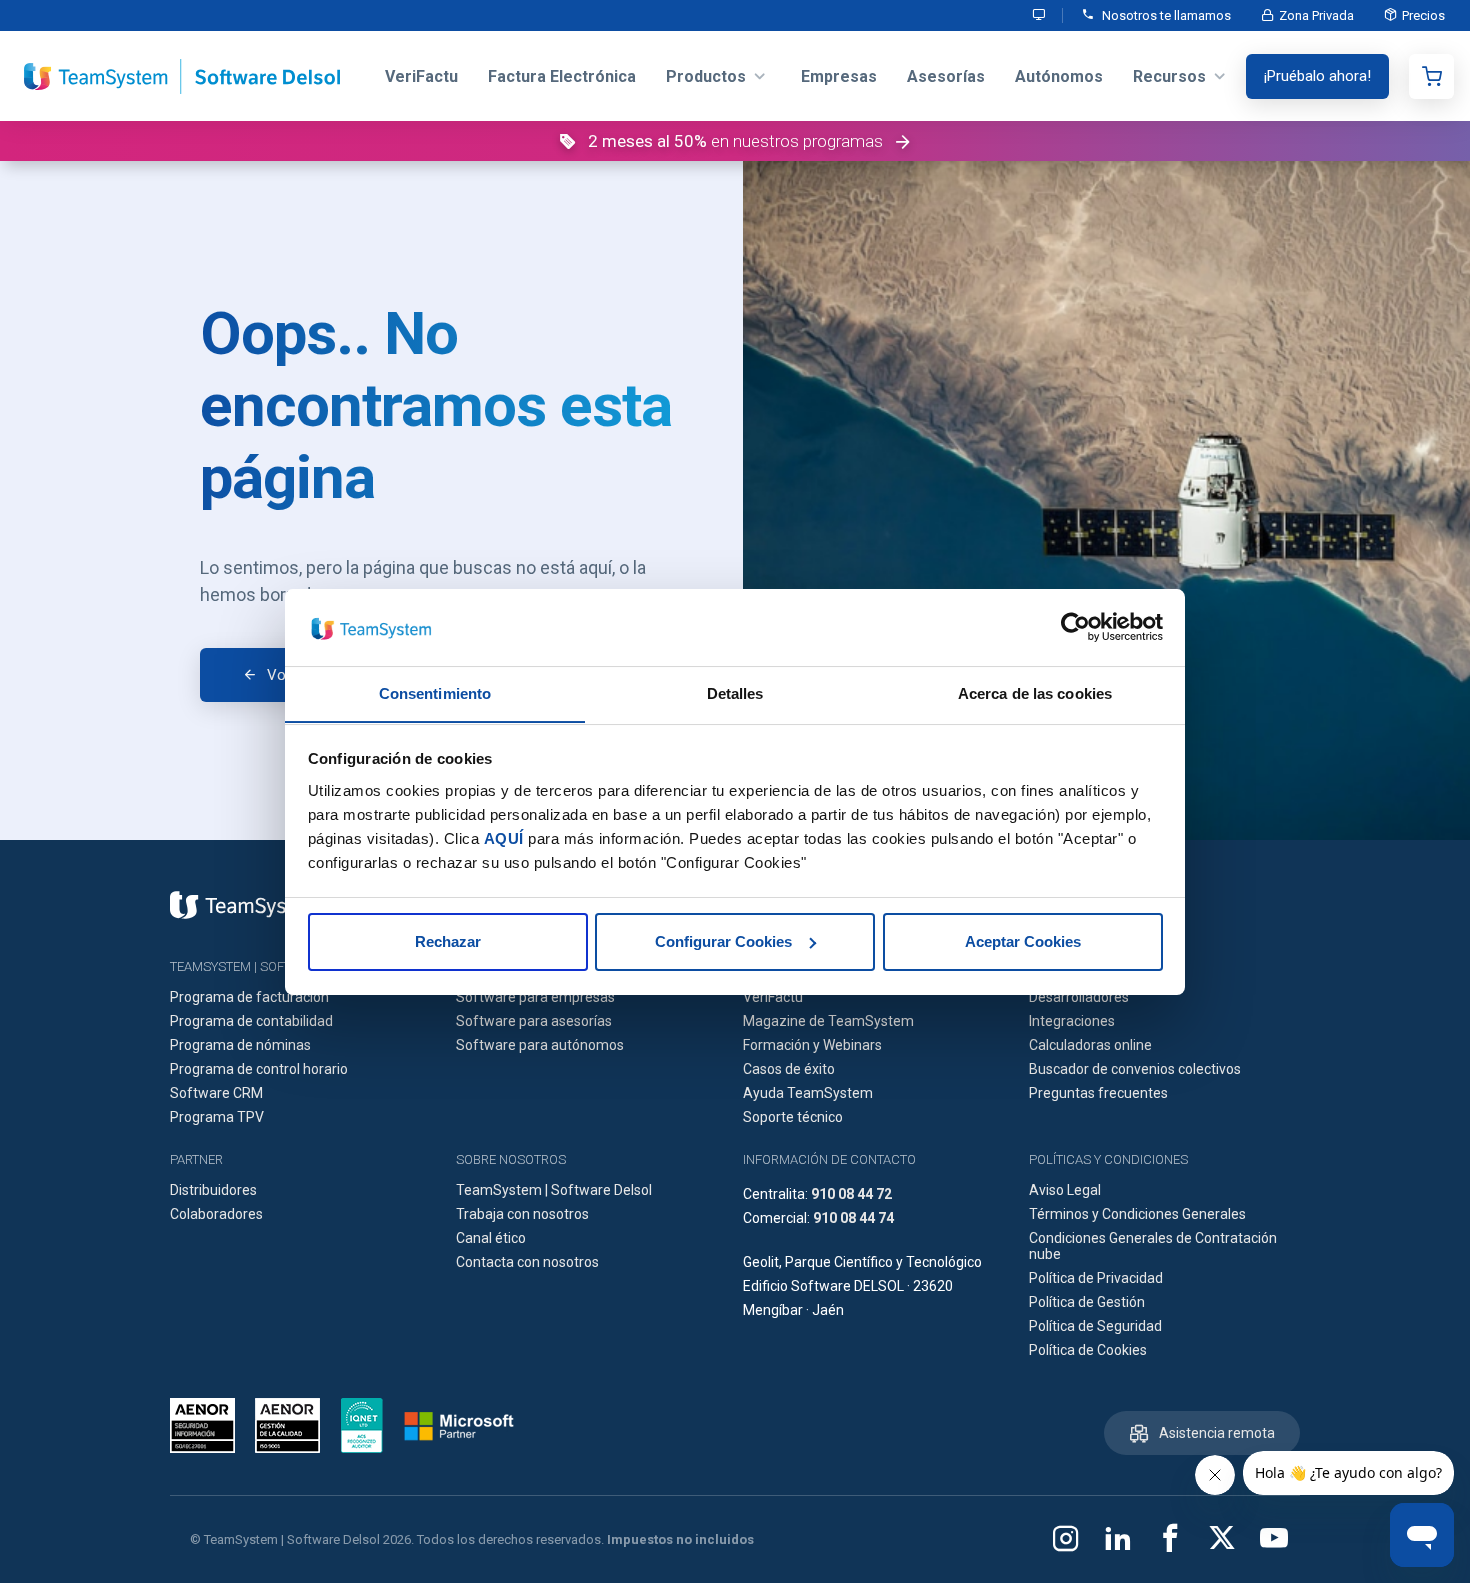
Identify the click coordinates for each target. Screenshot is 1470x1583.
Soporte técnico (793, 1117)
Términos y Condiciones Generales (1137, 1214)
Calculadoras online (1090, 1045)
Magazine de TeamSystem (828, 1021)
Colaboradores (216, 1214)
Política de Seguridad (1095, 1326)
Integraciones (1072, 1021)
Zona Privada (1316, 15)
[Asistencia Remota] (1040, 15)
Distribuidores (213, 1190)
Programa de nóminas (240, 1045)
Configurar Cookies (723, 941)
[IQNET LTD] (362, 1425)
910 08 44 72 (851, 1194)
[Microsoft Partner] (459, 1426)
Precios (1423, 15)
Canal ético (491, 1238)
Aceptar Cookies (1023, 941)
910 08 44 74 (853, 1218)
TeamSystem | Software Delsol (554, 1190)
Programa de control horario (259, 1069)
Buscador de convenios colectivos (1135, 1069)
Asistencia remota (1217, 1433)
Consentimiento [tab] (435, 692)
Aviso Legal (1065, 1190)
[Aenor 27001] (207, 1425)
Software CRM (216, 1093)
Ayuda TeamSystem (808, 1093)
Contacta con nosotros (527, 1262)
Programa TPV (217, 1117)
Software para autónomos (540, 1045)
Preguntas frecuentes (1098, 1093)
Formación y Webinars (812, 1045)
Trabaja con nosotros (522, 1214)
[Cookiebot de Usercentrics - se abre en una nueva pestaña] (1075, 627)
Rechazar (448, 941)
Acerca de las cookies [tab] (1035, 692)
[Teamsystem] (245, 905)
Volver (288, 675)
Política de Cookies (1088, 1350)
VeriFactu (773, 997)
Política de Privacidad (1096, 1278)
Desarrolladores (1079, 997)
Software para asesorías (534, 1021)
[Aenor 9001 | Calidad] (287, 1425)
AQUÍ (504, 837)
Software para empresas (535, 997)
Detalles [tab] (735, 692)
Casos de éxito (789, 1069)
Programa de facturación (249, 997)
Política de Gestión (1087, 1302)
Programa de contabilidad (251, 1021)
